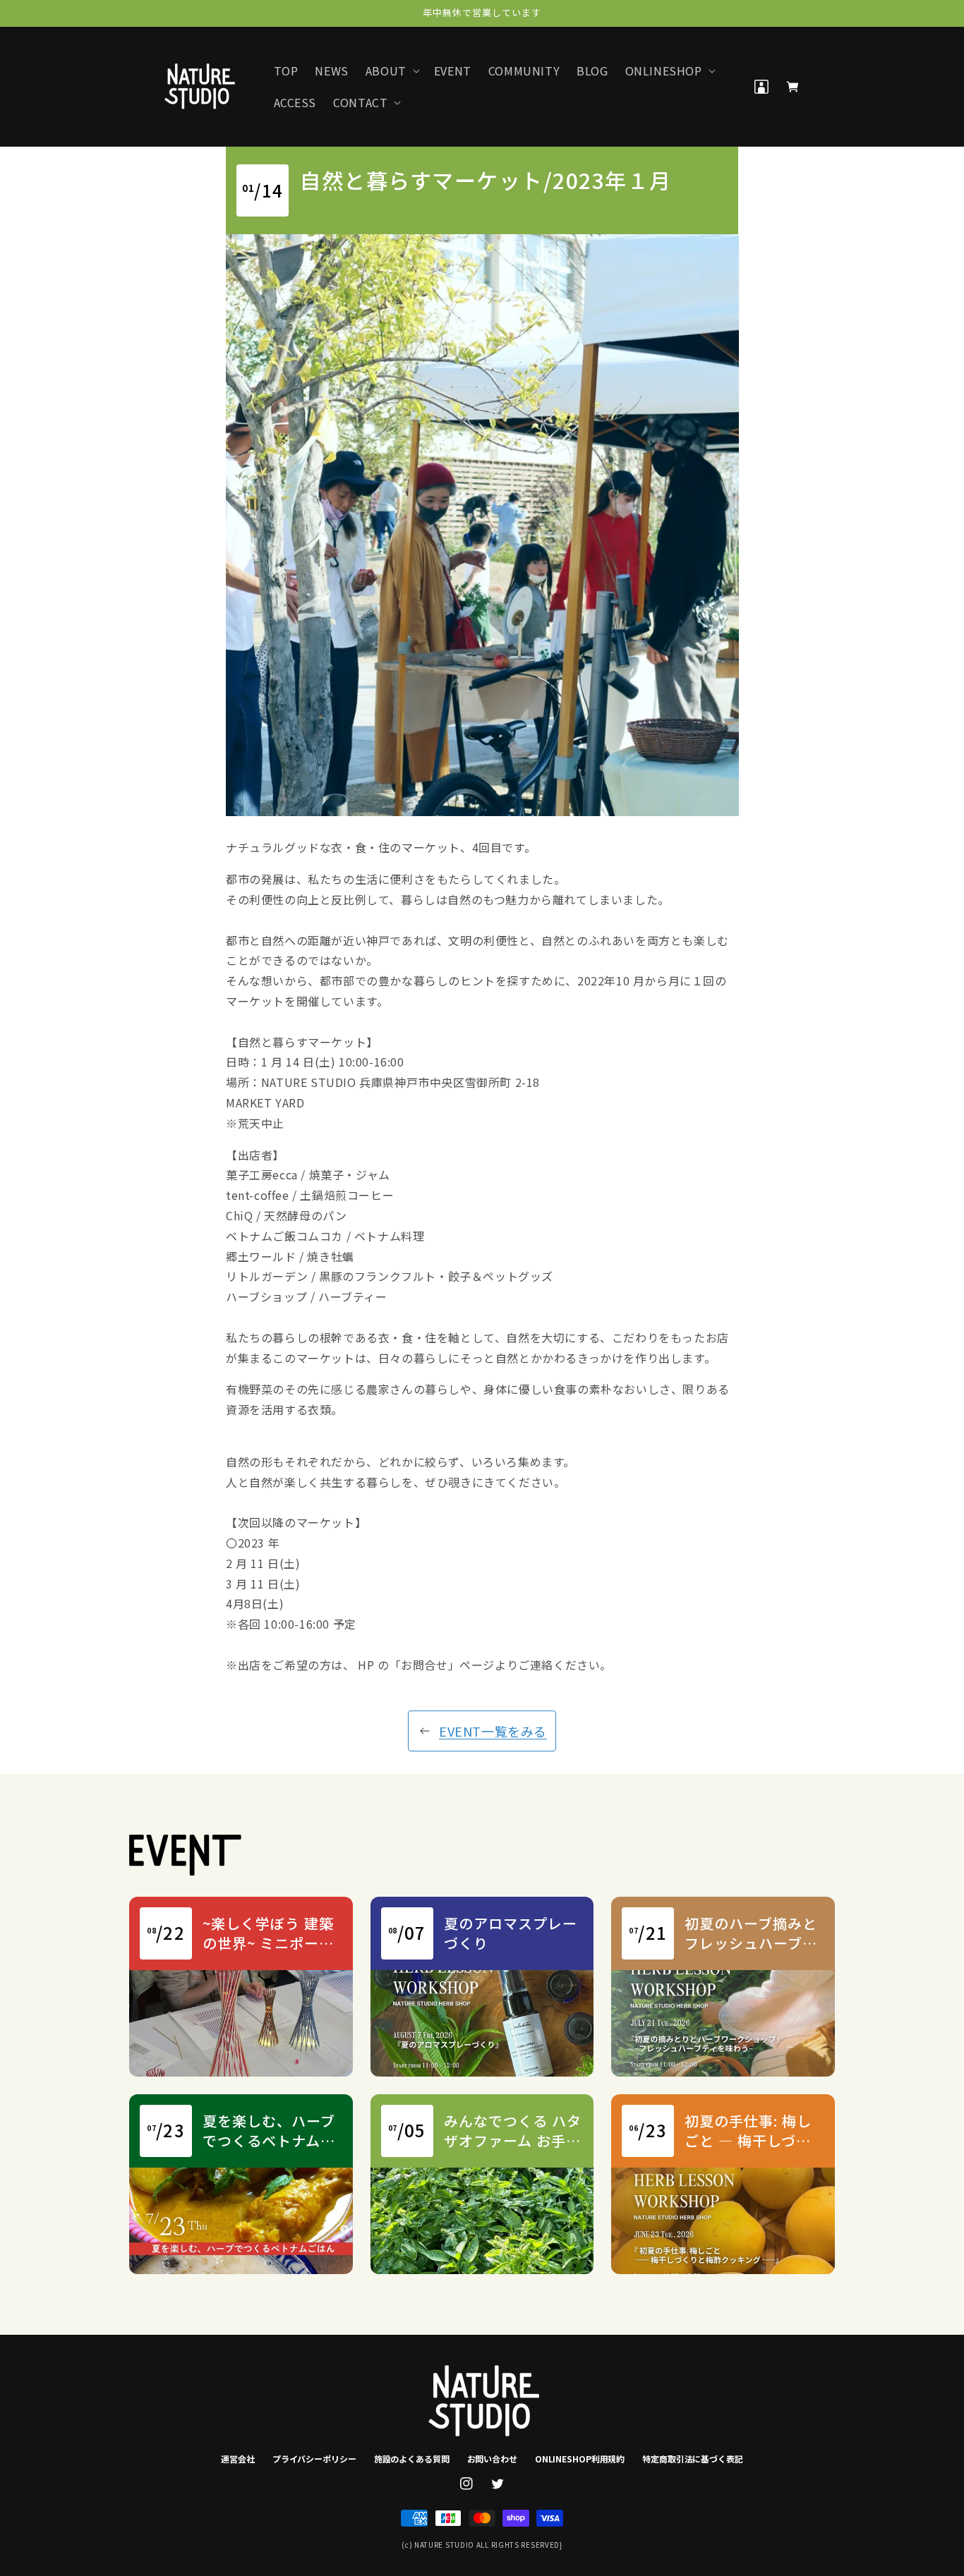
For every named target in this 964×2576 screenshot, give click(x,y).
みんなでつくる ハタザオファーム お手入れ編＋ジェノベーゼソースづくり (513, 2131)
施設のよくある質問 (412, 2459)
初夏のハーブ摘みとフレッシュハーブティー (751, 1933)
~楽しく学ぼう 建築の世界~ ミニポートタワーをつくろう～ (269, 1933)
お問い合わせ (492, 2459)
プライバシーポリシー (314, 2459)
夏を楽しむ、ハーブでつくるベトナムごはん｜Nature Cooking (269, 2131)
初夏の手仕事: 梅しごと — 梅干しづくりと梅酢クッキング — (751, 2131)
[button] (391, 71)
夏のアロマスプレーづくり (511, 1933)
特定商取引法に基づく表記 (693, 2459)
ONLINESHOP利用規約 (580, 2459)
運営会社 (238, 2459)
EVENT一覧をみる (493, 1731)
